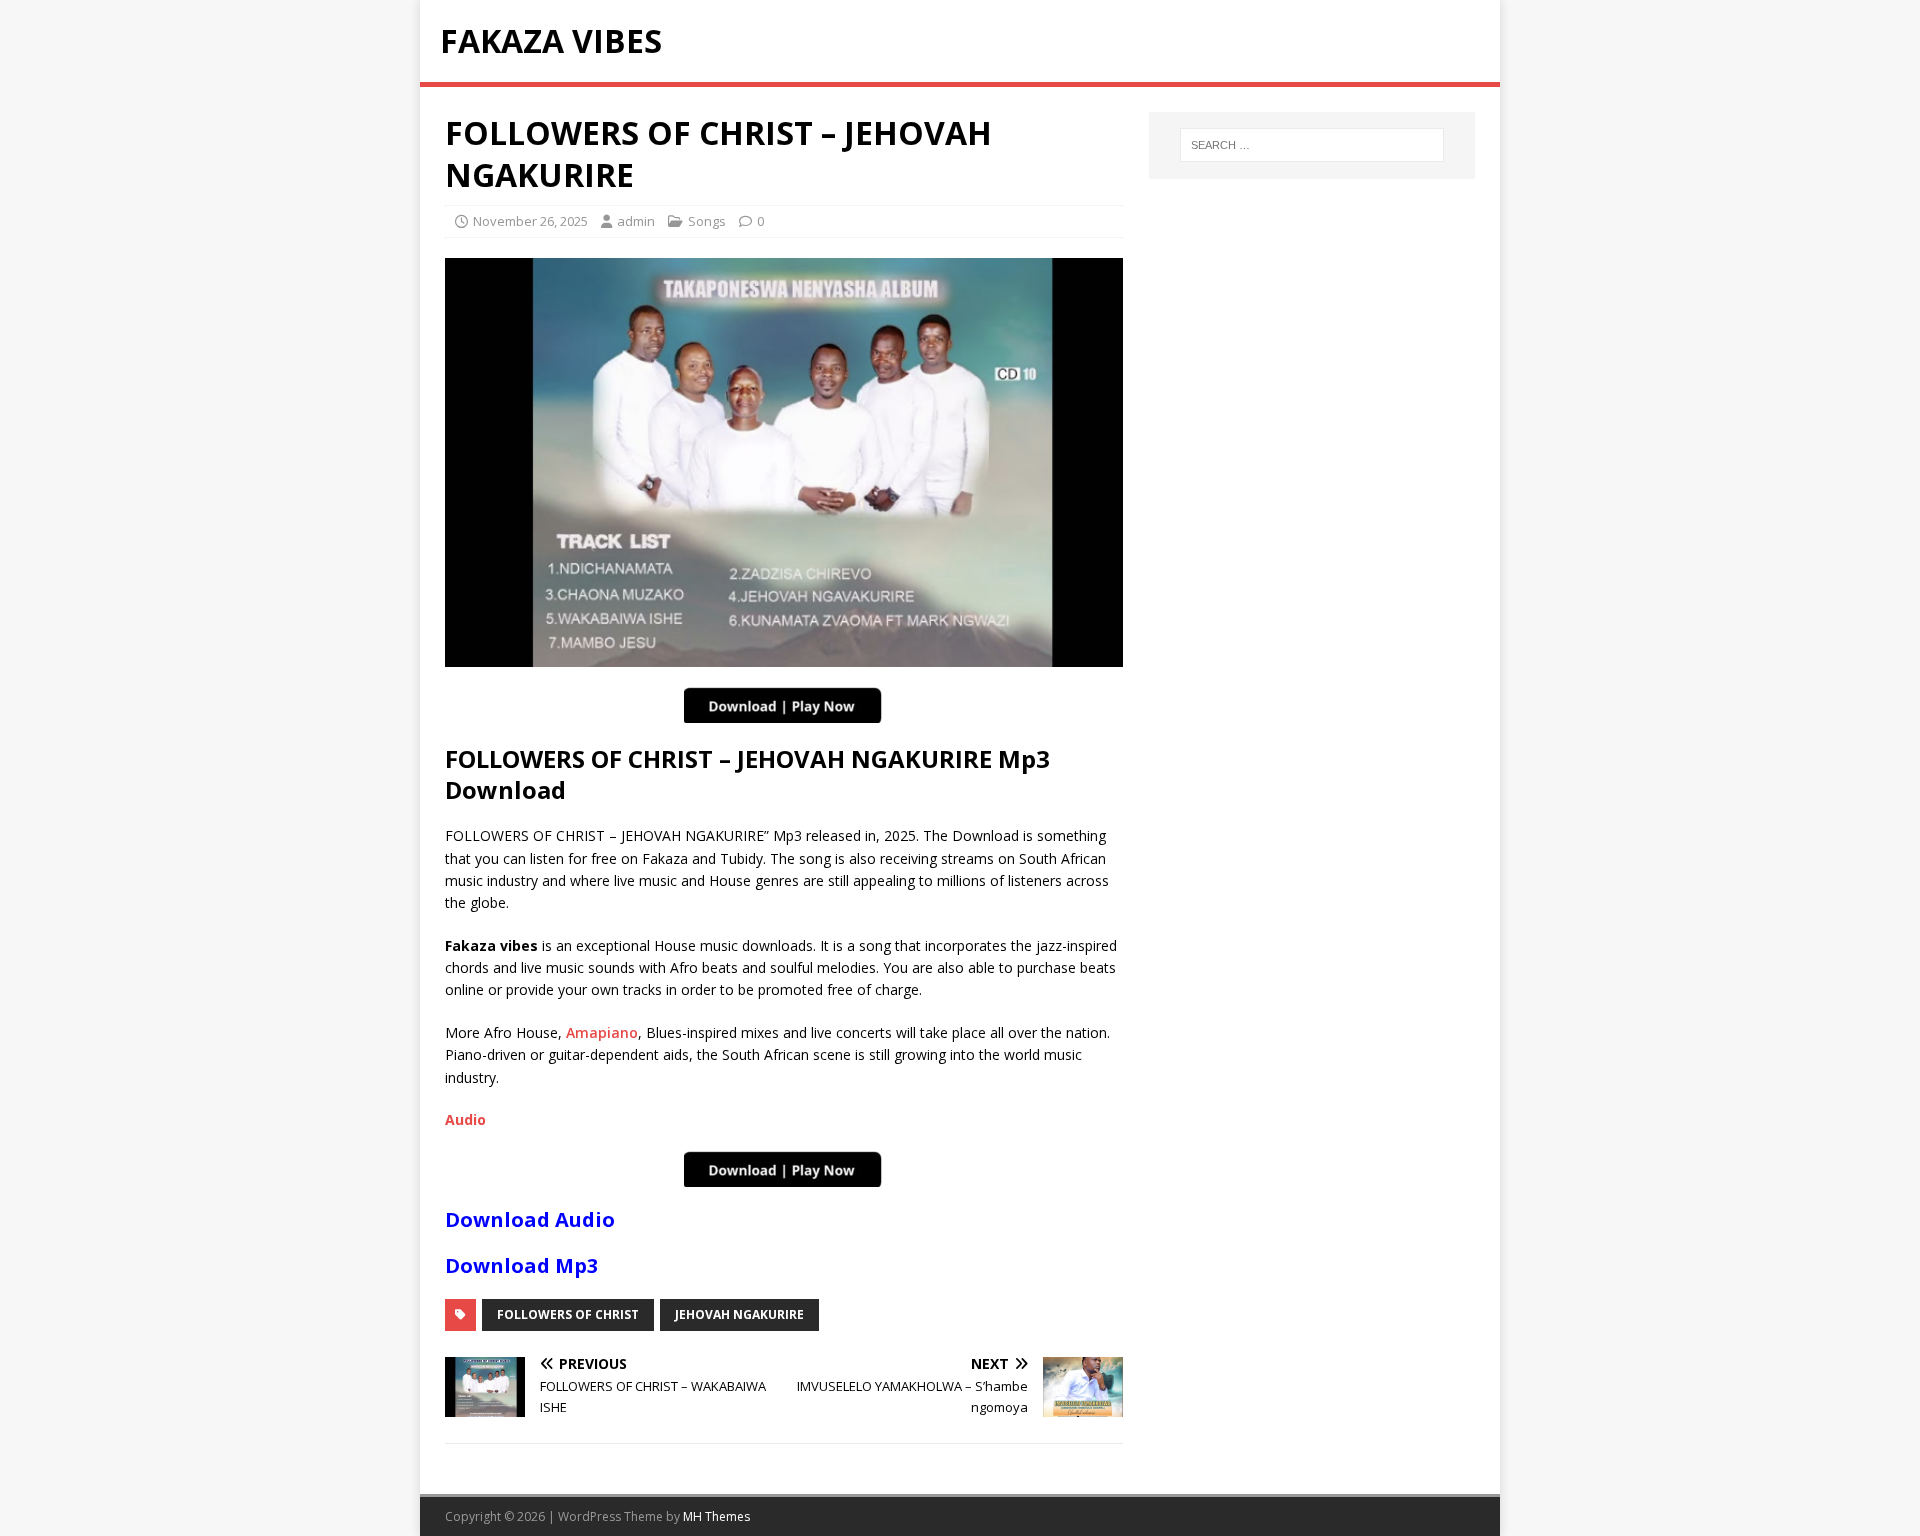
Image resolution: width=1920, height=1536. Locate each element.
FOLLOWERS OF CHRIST (568, 1314)
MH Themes (716, 1516)
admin (636, 221)
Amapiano (602, 1032)
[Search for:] (1312, 145)
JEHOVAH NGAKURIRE (739, 1314)
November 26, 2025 (530, 221)
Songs (707, 221)
